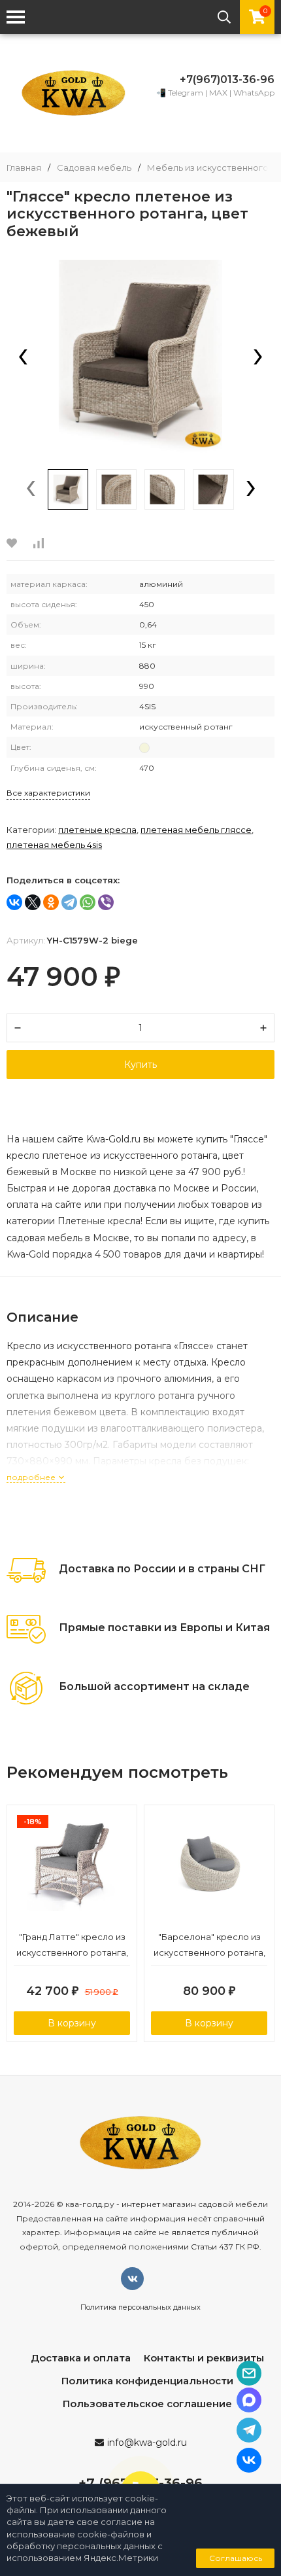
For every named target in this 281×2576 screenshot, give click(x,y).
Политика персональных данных (140, 2307)
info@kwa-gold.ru (147, 2443)
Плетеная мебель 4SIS (54, 845)
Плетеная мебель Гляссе (196, 830)
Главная (24, 168)
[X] (33, 902)
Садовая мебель (94, 168)
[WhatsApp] (88, 902)
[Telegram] (69, 902)
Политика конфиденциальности (147, 2381)
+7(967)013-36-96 (227, 79)
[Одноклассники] (51, 902)
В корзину (72, 2023)
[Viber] (106, 902)
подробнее (32, 1477)
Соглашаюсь (236, 2558)
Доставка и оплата (81, 2358)
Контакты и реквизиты (204, 2358)
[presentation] (23, 358)
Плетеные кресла (97, 830)
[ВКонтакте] (14, 902)
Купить (140, 1065)
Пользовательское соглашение (147, 2404)
